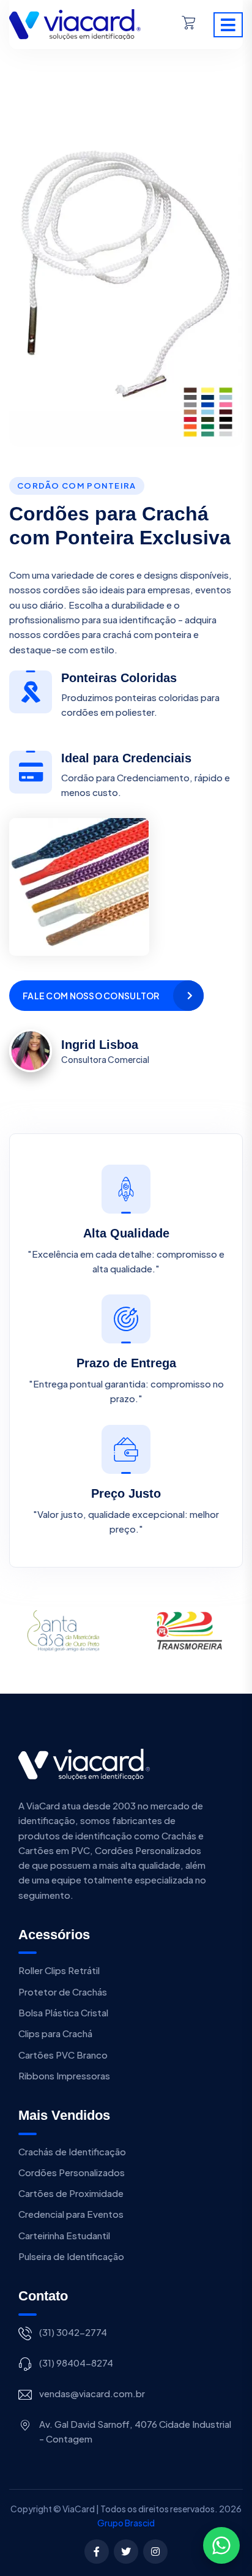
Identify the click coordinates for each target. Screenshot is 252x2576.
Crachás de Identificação (72, 2151)
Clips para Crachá (55, 2033)
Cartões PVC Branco (63, 2055)
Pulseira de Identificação (71, 2256)
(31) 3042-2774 (73, 2332)
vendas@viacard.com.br (92, 2393)
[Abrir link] (75, 23)
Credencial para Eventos (71, 2214)
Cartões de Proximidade (71, 2193)
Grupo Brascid (126, 2523)
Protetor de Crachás (63, 1992)
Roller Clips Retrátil (59, 1970)
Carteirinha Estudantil (64, 2235)
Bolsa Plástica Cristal (63, 2012)
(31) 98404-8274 (76, 2363)
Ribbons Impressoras (64, 2075)
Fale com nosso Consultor (91, 996)
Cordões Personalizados (72, 2172)
